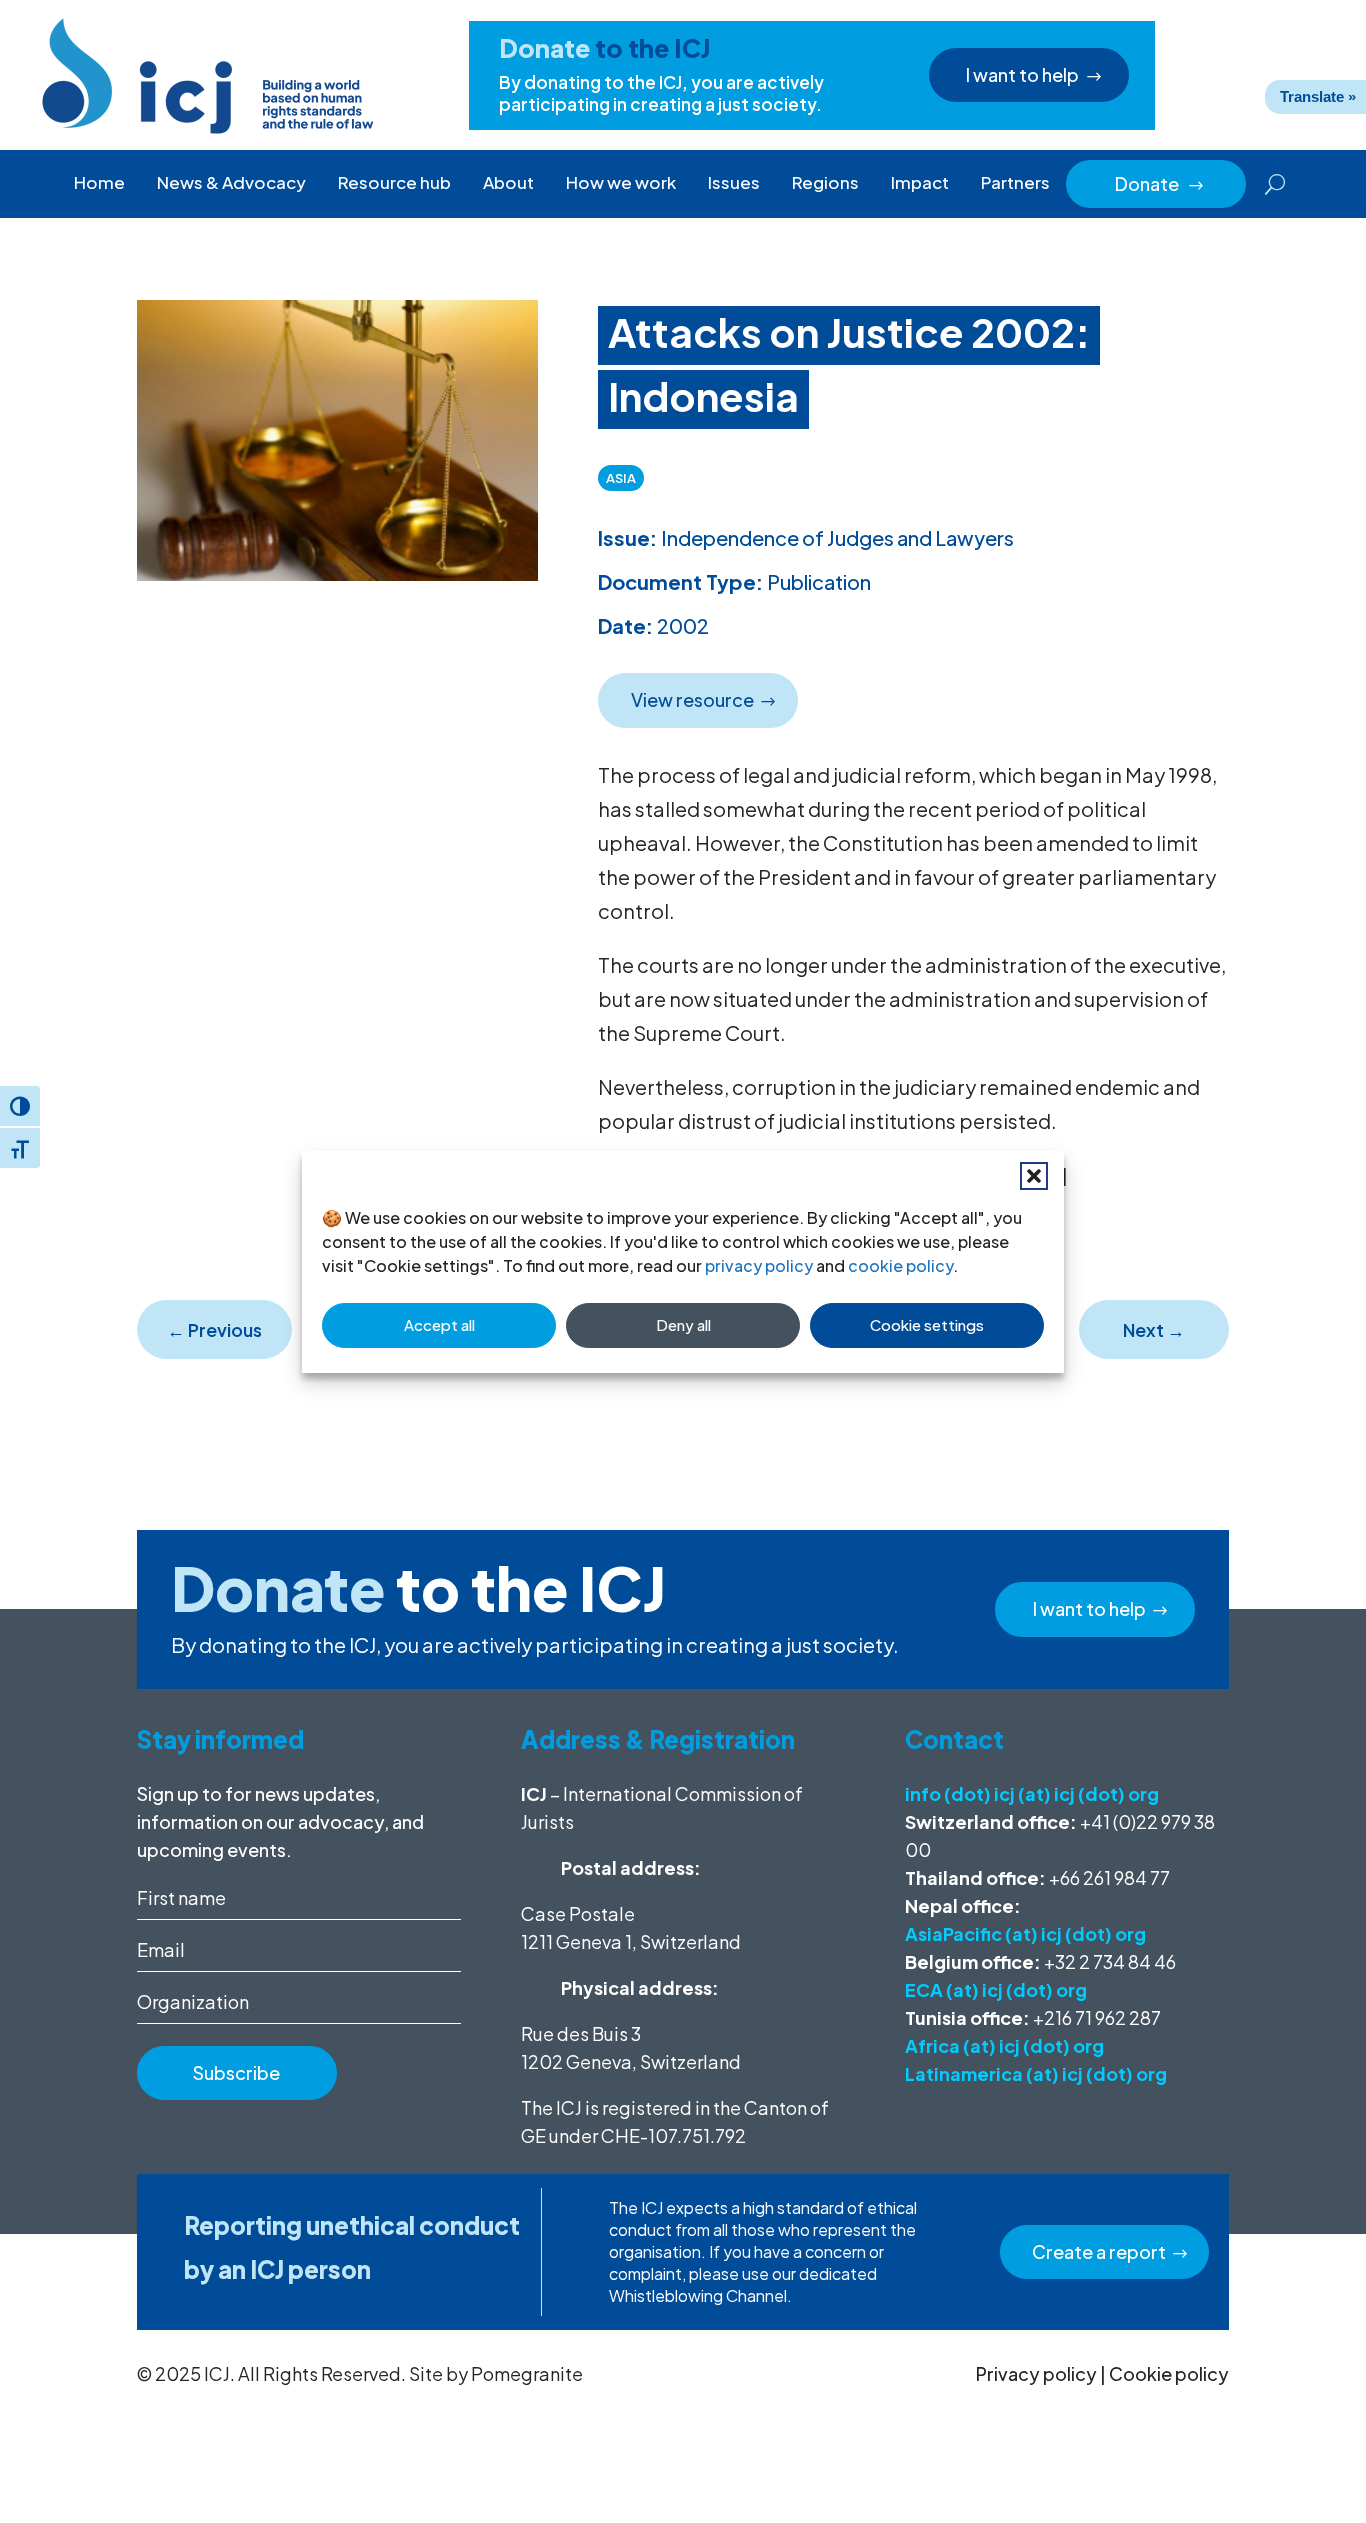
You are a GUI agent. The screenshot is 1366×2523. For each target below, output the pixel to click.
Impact (920, 182)
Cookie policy (1169, 2373)
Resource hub (394, 182)
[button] (1034, 1176)
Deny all (683, 1324)
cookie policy (900, 1265)
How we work (621, 182)
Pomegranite (527, 2373)
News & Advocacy (231, 182)
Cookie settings (927, 1324)
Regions (825, 182)
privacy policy (759, 1265)
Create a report (1099, 2251)
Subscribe (236, 2072)
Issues (734, 182)
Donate (1160, 183)
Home (99, 182)
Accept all (439, 1324)
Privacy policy (1036, 2373)
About (508, 182)
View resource (692, 699)
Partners (1015, 182)
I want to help (1022, 74)
